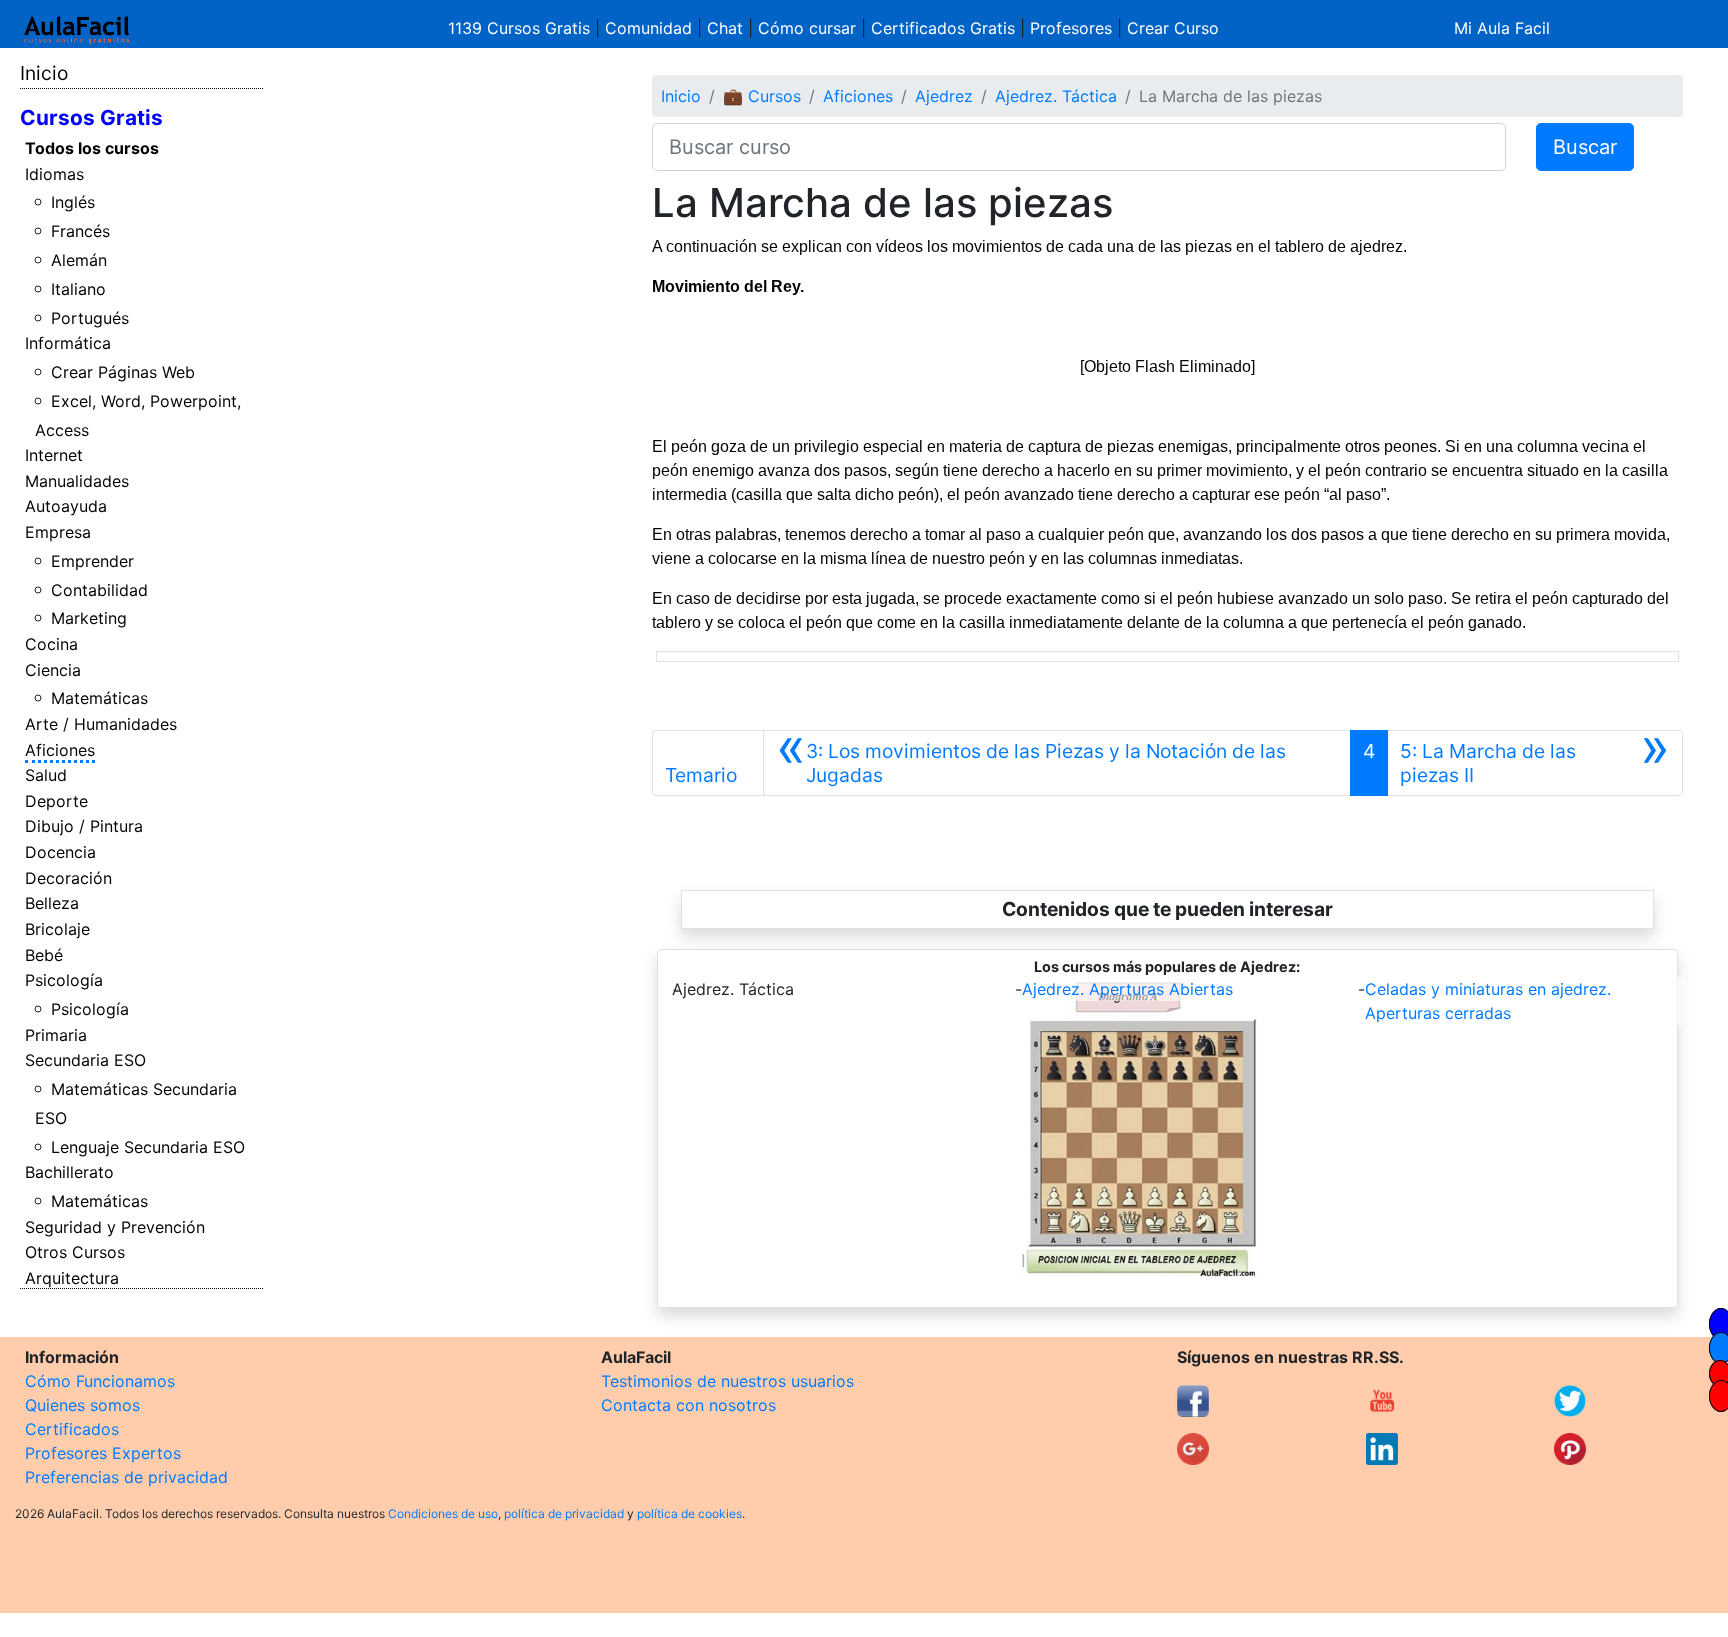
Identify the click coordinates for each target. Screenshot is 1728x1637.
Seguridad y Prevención (115, 1227)
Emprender (92, 561)
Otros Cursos (75, 1252)
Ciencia (53, 670)
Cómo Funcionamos (100, 1381)
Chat (725, 28)
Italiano (78, 289)
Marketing (89, 618)
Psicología (64, 980)
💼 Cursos (762, 96)
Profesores (1071, 28)
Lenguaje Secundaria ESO (148, 1147)
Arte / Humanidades (101, 724)
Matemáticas (99, 698)
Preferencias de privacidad (126, 1477)
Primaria (56, 1035)
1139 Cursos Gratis (521, 28)
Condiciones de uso (443, 1513)
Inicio (44, 73)
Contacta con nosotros (688, 1405)
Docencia (60, 852)
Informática (68, 343)
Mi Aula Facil (1502, 28)
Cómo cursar (807, 28)
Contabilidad (99, 590)
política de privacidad (564, 1513)
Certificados (72, 1429)
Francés (80, 231)
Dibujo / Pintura (84, 826)
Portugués (90, 318)
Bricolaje (57, 929)
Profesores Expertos (103, 1453)
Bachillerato (69, 1172)
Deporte (56, 801)
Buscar (1585, 147)
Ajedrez (944, 96)
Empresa (58, 532)
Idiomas (54, 174)
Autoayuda (66, 506)
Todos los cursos (92, 148)
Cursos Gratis (91, 117)
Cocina (51, 644)
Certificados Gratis (943, 28)
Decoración (68, 878)
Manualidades (77, 481)
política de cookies (689, 1513)
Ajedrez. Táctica (1056, 96)
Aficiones (60, 750)
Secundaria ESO (85, 1060)
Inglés (73, 202)
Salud (46, 775)
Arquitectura (72, 1278)
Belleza (52, 903)
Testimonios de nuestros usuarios (727, 1381)
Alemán (79, 260)
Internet (54, 455)
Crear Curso (1173, 28)
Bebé (44, 955)
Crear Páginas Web (123, 372)
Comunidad (648, 28)
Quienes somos (82, 1405)
